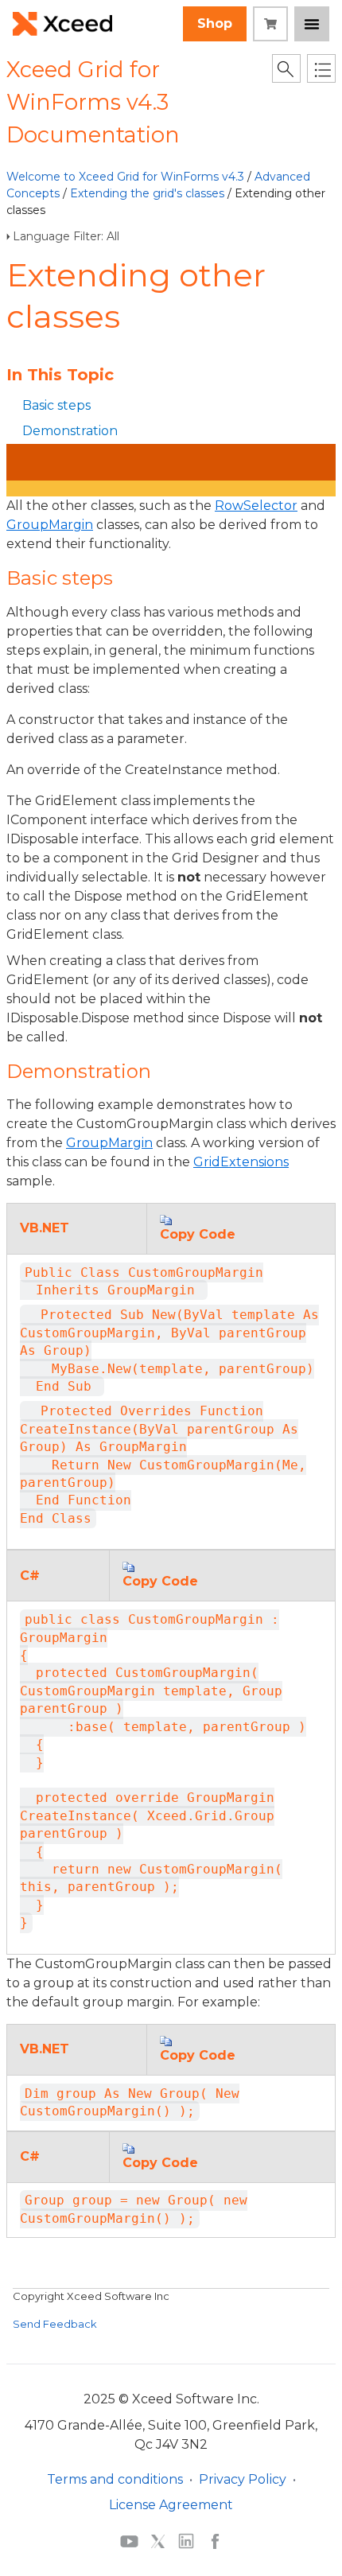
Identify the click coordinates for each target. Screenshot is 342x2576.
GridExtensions (241, 1162)
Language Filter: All (66, 236)
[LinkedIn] (186, 2541)
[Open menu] (312, 24)
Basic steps (56, 405)
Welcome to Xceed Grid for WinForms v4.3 (125, 177)
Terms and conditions (115, 2479)
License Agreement (171, 2505)
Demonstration (70, 431)
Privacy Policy (243, 2479)
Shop (215, 23)
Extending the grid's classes (147, 193)
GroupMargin (50, 525)
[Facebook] (215, 2541)
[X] (158, 2541)
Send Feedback (55, 2324)
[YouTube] (129, 2540)
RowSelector (256, 506)
